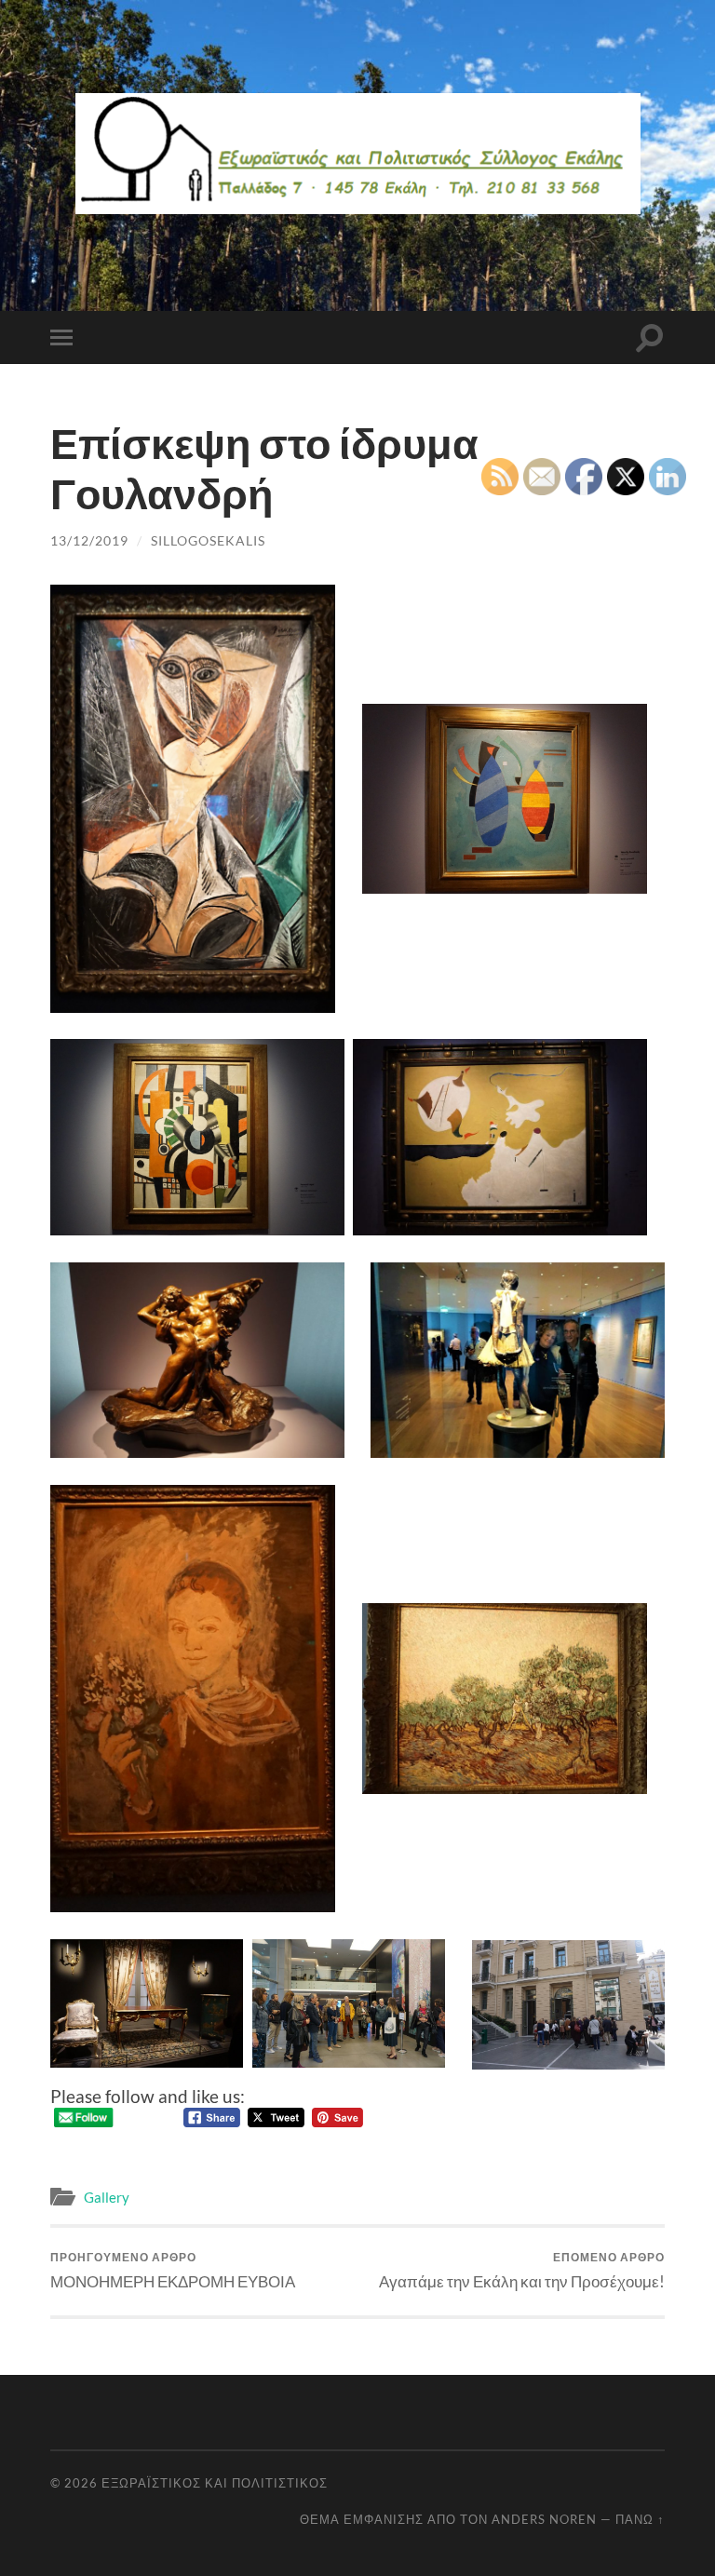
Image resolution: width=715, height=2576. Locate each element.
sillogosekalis (208, 540)
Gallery (107, 2197)
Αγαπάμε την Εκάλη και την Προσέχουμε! (522, 2270)
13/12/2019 (89, 540)
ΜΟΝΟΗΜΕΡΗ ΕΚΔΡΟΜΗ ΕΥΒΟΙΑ (173, 2270)
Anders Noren (544, 2519)
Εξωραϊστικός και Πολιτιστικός (215, 2483)
